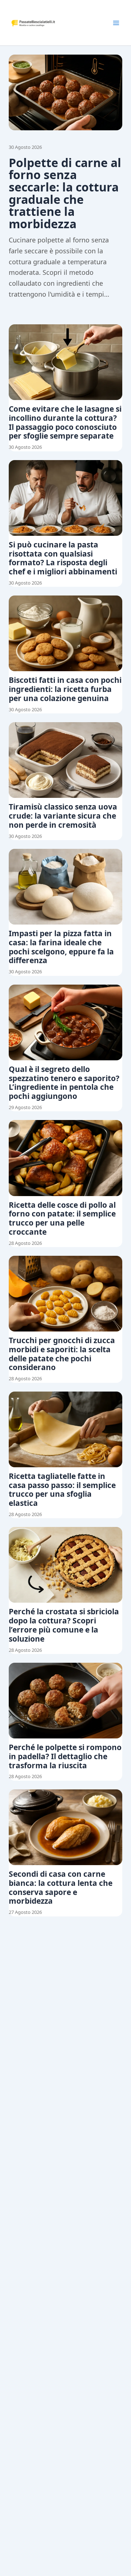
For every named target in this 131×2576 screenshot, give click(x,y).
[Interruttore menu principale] (116, 23)
